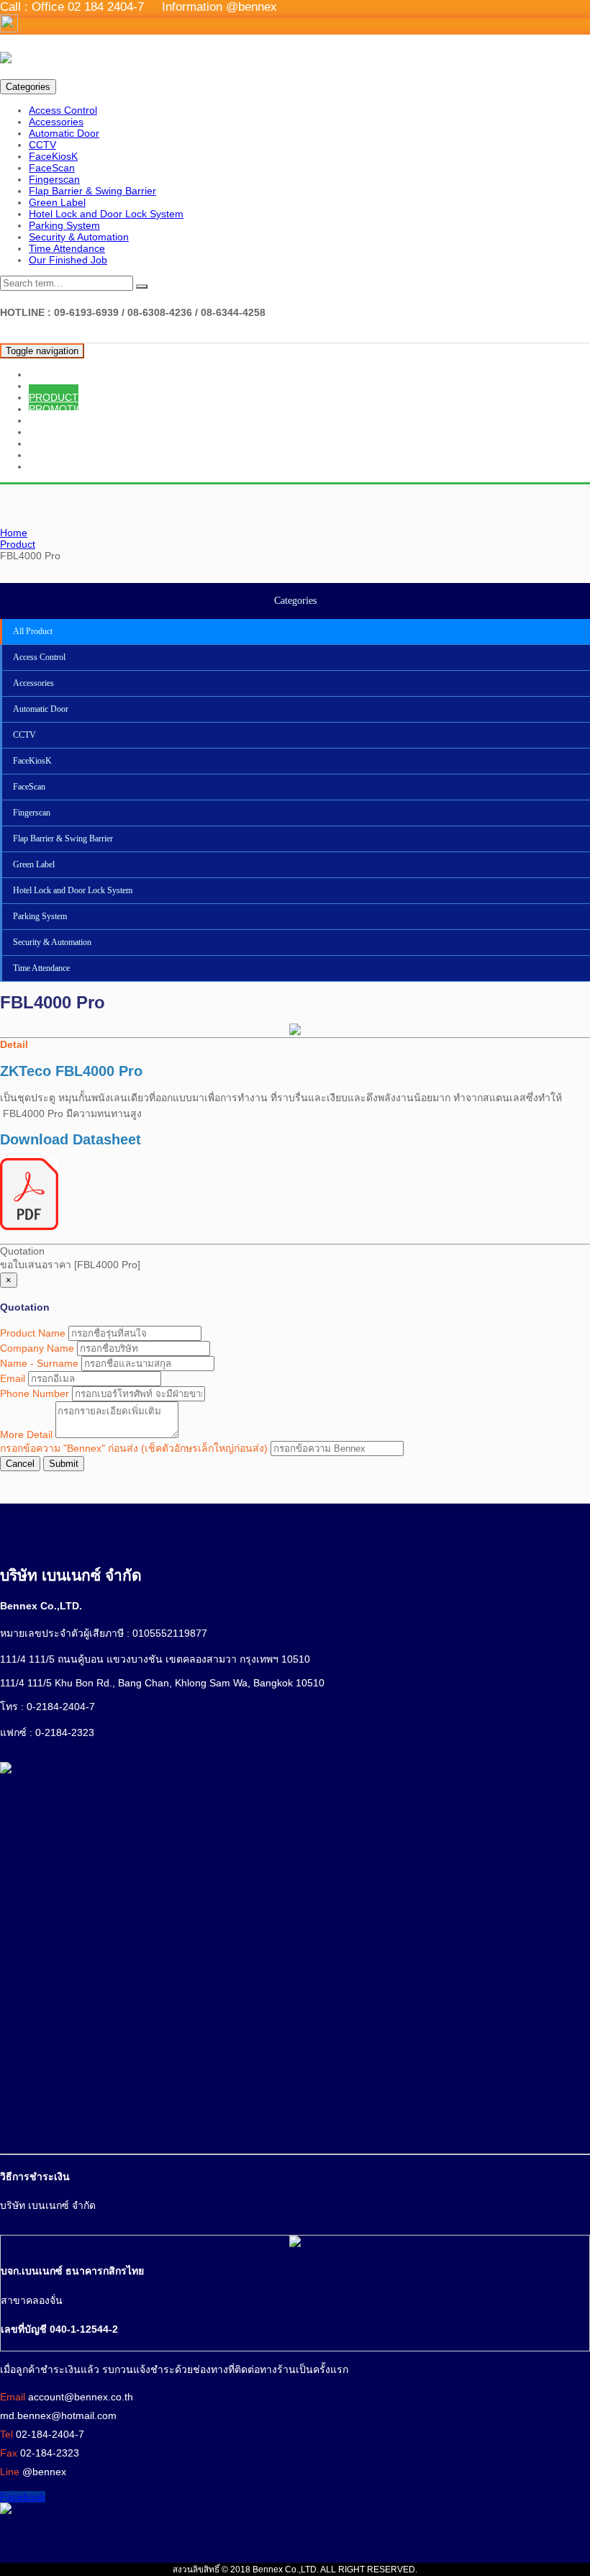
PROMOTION (60, 409)
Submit (64, 1464)
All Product (33, 631)
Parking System (64, 225)
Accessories (56, 122)
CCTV (42, 145)
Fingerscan (54, 179)
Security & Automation (79, 237)
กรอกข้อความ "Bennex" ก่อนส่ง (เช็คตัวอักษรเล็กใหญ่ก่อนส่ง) (134, 1448)
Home (14, 533)
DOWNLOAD (58, 443)
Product (18, 544)
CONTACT (53, 466)
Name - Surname (39, 1363)
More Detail (26, 1434)
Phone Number (35, 1393)
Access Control (63, 110)
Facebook (23, 2497)
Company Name (37, 1348)
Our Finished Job (68, 260)
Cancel (20, 1464)
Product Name (33, 1333)
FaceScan (52, 168)
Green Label (57, 202)
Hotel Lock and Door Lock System (106, 214)
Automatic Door (64, 133)
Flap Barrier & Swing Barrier (92, 191)
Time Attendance (67, 248)
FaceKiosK (53, 156)
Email (13, 1378)
